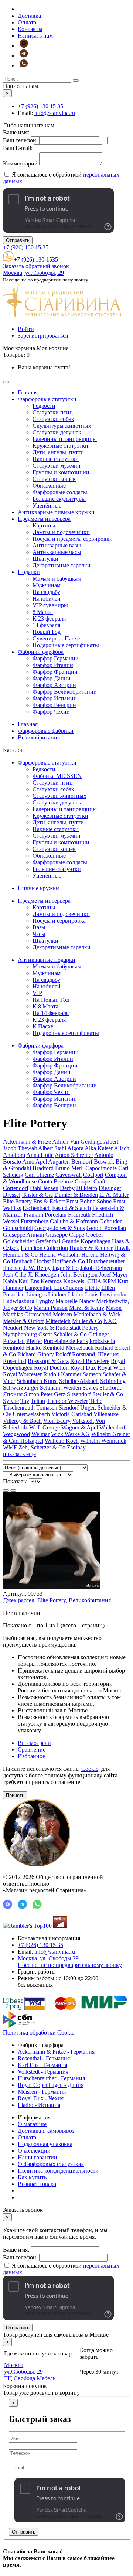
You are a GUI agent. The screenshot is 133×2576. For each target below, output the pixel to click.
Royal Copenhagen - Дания (51, 2085)
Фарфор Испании (55, 698)
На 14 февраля (51, 1013)
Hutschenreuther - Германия (51, 2078)
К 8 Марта (45, 1006)
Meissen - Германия (42, 2092)
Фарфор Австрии (54, 685)
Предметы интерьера (44, 519)
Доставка (29, 16)
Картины (44, 525)
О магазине (32, 2124)
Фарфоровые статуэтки (47, 399)
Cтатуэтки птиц (53, 412)
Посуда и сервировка (59, 921)
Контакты (30, 29)
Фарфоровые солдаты (60, 492)
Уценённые (47, 505)
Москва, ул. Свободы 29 (70, 1962)
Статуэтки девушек (57, 432)
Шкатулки (45, 559)
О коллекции (34, 2151)
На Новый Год (51, 1000)
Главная (28, 392)
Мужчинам (47, 585)
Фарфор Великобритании (65, 692)
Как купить (32, 2177)
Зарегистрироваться (43, 336)
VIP (37, 993)
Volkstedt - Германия (43, 2072)
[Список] (6, 1490)
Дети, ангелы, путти (58, 452)
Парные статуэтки (56, 459)
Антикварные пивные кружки (56, 512)
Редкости (44, 406)
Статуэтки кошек (54, 479)
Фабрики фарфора (41, 652)
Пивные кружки (38, 888)
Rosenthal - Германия (44, 2058)
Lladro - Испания (39, 2105)
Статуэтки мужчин (57, 466)
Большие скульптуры (59, 499)
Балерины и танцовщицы (65, 439)
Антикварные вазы (57, 545)
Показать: (15, 1481)
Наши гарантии (37, 2157)
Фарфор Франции (55, 672)
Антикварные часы (57, 552)
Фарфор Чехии (51, 712)
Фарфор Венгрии (54, 705)
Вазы (39, 927)
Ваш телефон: (20, 140)
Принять (15, 1795)
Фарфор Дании (52, 678)
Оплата (27, 22)
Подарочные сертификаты (66, 645)
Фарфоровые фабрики (46, 731)
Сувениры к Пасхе (56, 638)
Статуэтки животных (59, 796)
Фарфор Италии (53, 665)
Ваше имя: (16, 132)
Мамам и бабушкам (57, 579)
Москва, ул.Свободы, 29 (33, 273)
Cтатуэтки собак (53, 419)
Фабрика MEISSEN (57, 776)
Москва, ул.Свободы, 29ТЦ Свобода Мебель (30, 2372)
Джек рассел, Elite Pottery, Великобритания (57, 1600)
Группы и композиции (61, 472)
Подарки (29, 572)
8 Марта (43, 612)
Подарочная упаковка (45, 2144)
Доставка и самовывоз (46, 2131)
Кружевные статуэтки (60, 446)
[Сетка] (13, 1490)
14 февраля (46, 625)
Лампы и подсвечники (61, 532)
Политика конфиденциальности (58, 2171)
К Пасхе (43, 1026)
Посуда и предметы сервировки (73, 539)
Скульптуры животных (62, 426)
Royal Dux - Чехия (41, 2098)
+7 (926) (40, 106)
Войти (26, 329)
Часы (39, 934)
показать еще (19, 1454)
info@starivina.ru (55, 113)
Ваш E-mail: (18, 148)
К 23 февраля (49, 619)
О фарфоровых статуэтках (51, 2164)
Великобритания (39, 737)
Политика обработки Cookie (39, 2032)
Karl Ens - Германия (42, 2065)
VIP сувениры (50, 605)
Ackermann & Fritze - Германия (56, 2052)
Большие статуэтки (57, 869)
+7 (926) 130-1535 (36, 259)
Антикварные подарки (47, 960)
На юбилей (47, 599)
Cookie (90, 1769)
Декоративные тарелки (62, 565)
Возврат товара (37, 2184)
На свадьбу (46, 592)
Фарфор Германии (56, 658)
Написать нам (35, 36)
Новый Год (47, 632)
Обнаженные (49, 486)
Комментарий (20, 163)
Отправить (18, 240)
